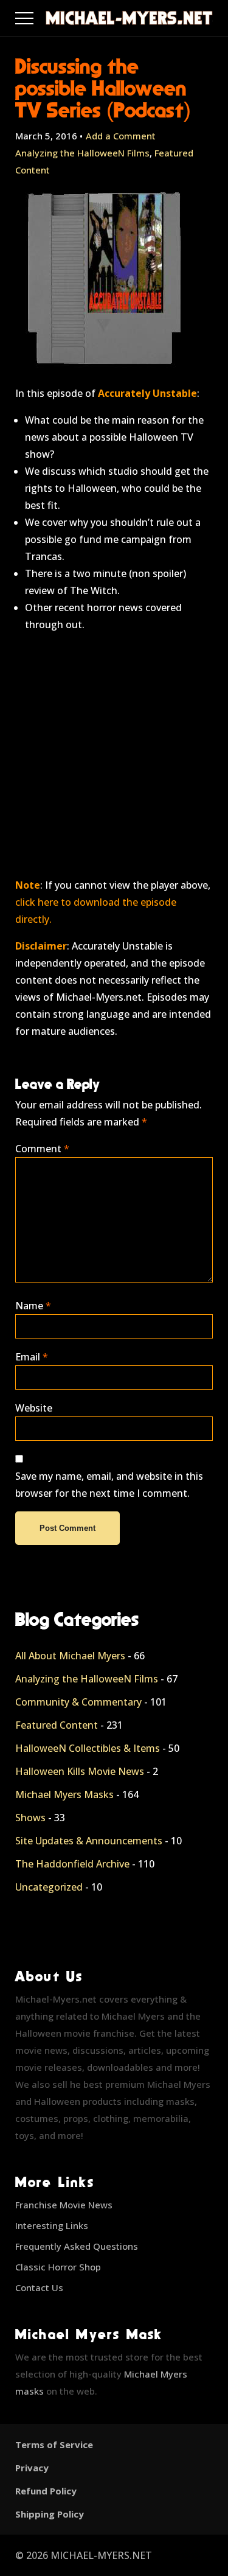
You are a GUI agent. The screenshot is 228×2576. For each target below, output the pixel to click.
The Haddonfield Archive (72, 1864)
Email (32, 1357)
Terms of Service (54, 2445)
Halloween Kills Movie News (80, 1771)
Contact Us (39, 2287)
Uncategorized (49, 1887)
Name (33, 1306)
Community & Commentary (78, 1702)
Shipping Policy (50, 2514)
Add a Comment (121, 136)
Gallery (39, 15)
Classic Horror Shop (58, 2267)
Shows (30, 1818)
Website (34, 1408)
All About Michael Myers (70, 1656)
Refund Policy (46, 2491)
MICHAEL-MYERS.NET (101, 2555)
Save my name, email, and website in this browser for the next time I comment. (109, 1485)
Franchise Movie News (64, 2205)
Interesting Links (52, 2225)
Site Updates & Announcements (89, 1841)
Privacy (32, 2468)
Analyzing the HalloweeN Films (82, 153)
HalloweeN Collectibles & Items (88, 1748)
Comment (42, 1149)
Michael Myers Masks (64, 1794)
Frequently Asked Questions (77, 2246)
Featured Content (57, 1725)
